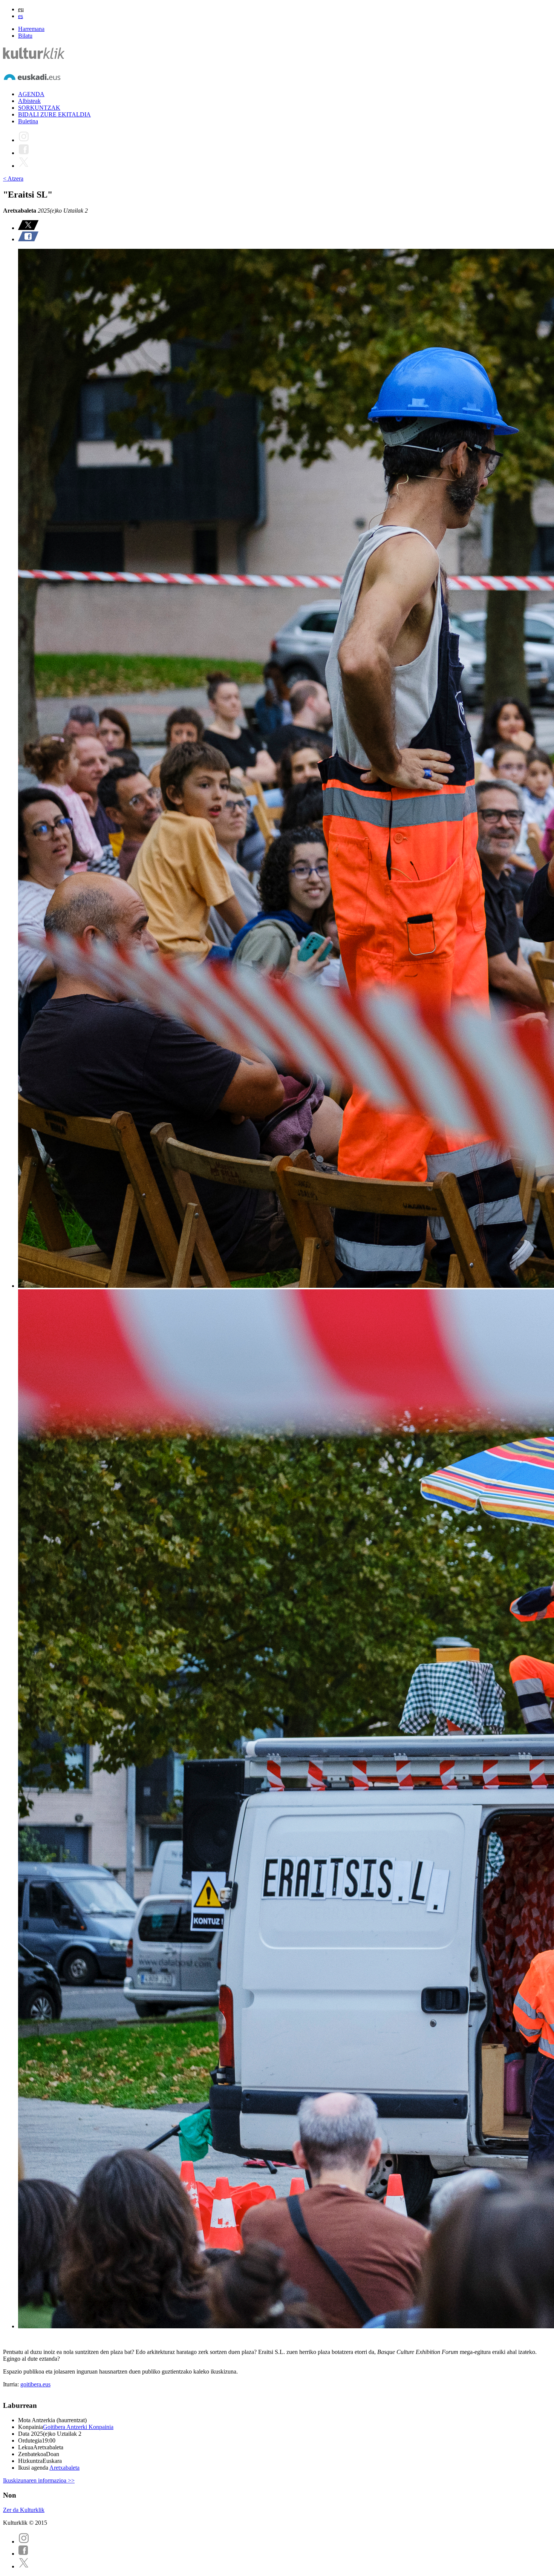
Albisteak (29, 101)
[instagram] (24, 2542)
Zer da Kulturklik (24, 2510)
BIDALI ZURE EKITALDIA (54, 114)
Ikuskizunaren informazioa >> (39, 2480)
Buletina (28, 121)
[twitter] (24, 2566)
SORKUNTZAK (39, 108)
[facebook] (23, 2554)
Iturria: (12, 2384)
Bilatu (25, 36)
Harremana (31, 29)
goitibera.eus (35, 2384)
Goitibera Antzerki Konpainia (78, 2427)
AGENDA (31, 94)
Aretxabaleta (64, 2468)
